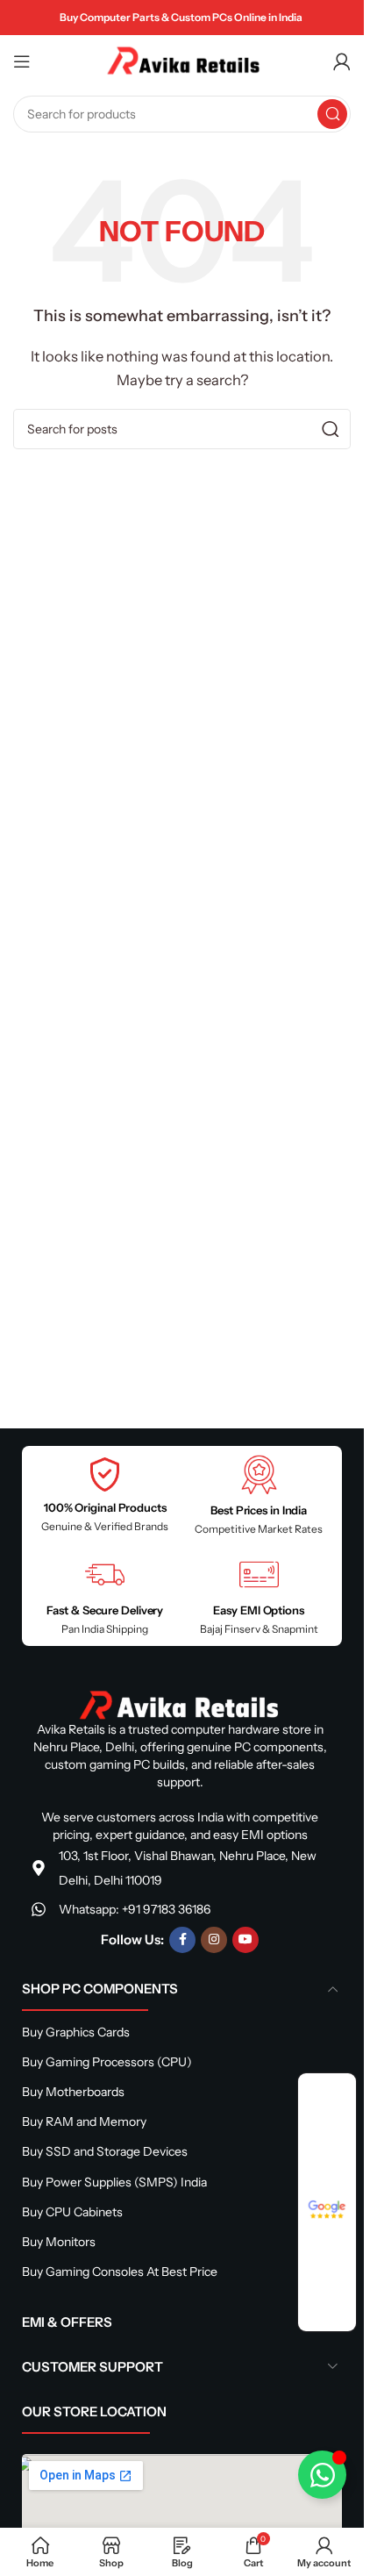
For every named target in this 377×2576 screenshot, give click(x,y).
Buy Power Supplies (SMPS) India (114, 2182)
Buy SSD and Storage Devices (105, 2151)
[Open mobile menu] (22, 61)
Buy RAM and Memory (84, 2122)
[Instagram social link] (214, 1940)
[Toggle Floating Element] (322, 2475)
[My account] (342, 61)
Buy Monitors (59, 2242)
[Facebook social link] (182, 1940)
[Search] (332, 114)
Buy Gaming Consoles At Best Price (120, 2272)
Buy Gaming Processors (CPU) (107, 2062)
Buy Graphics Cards (76, 2032)
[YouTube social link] (245, 1940)
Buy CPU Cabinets (72, 2212)
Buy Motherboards (73, 2092)
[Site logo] (182, 60)
